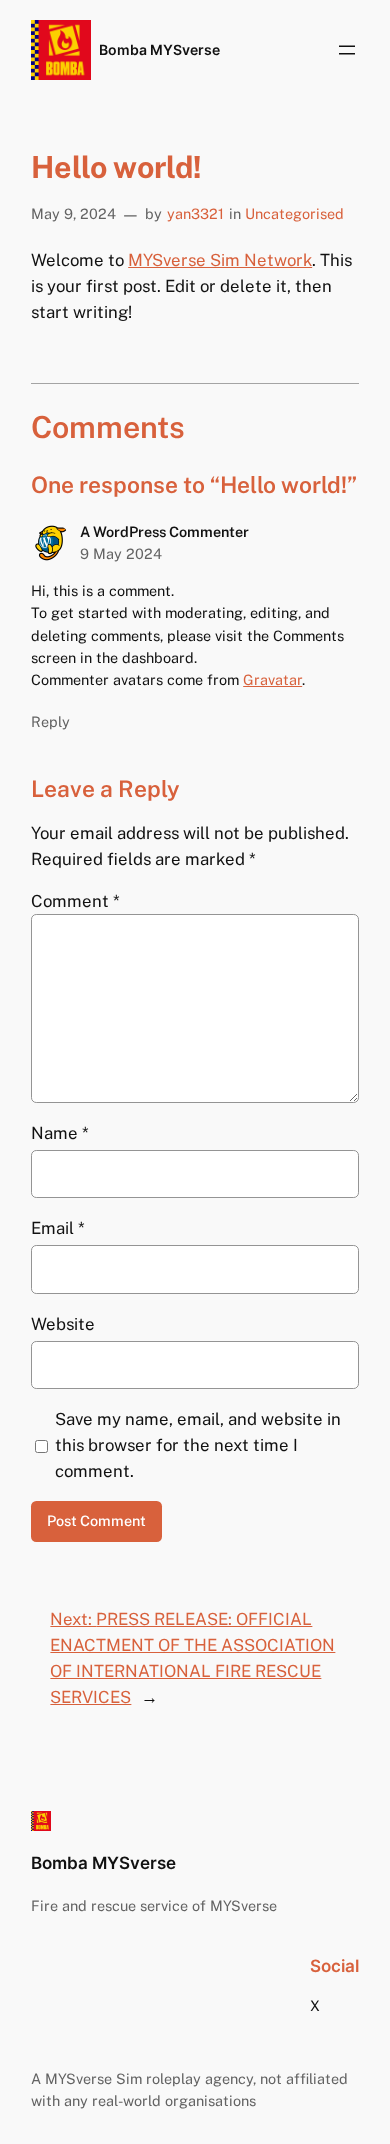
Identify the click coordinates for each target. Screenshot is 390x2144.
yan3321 (195, 213)
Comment (75, 901)
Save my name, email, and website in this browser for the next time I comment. (198, 1445)
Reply (50, 721)
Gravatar (272, 679)
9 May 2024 (121, 553)
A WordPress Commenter (164, 531)
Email (58, 1228)
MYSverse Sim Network (220, 260)
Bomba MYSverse (159, 49)
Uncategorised (294, 213)
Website (63, 1324)
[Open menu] (347, 50)
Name (60, 1133)
